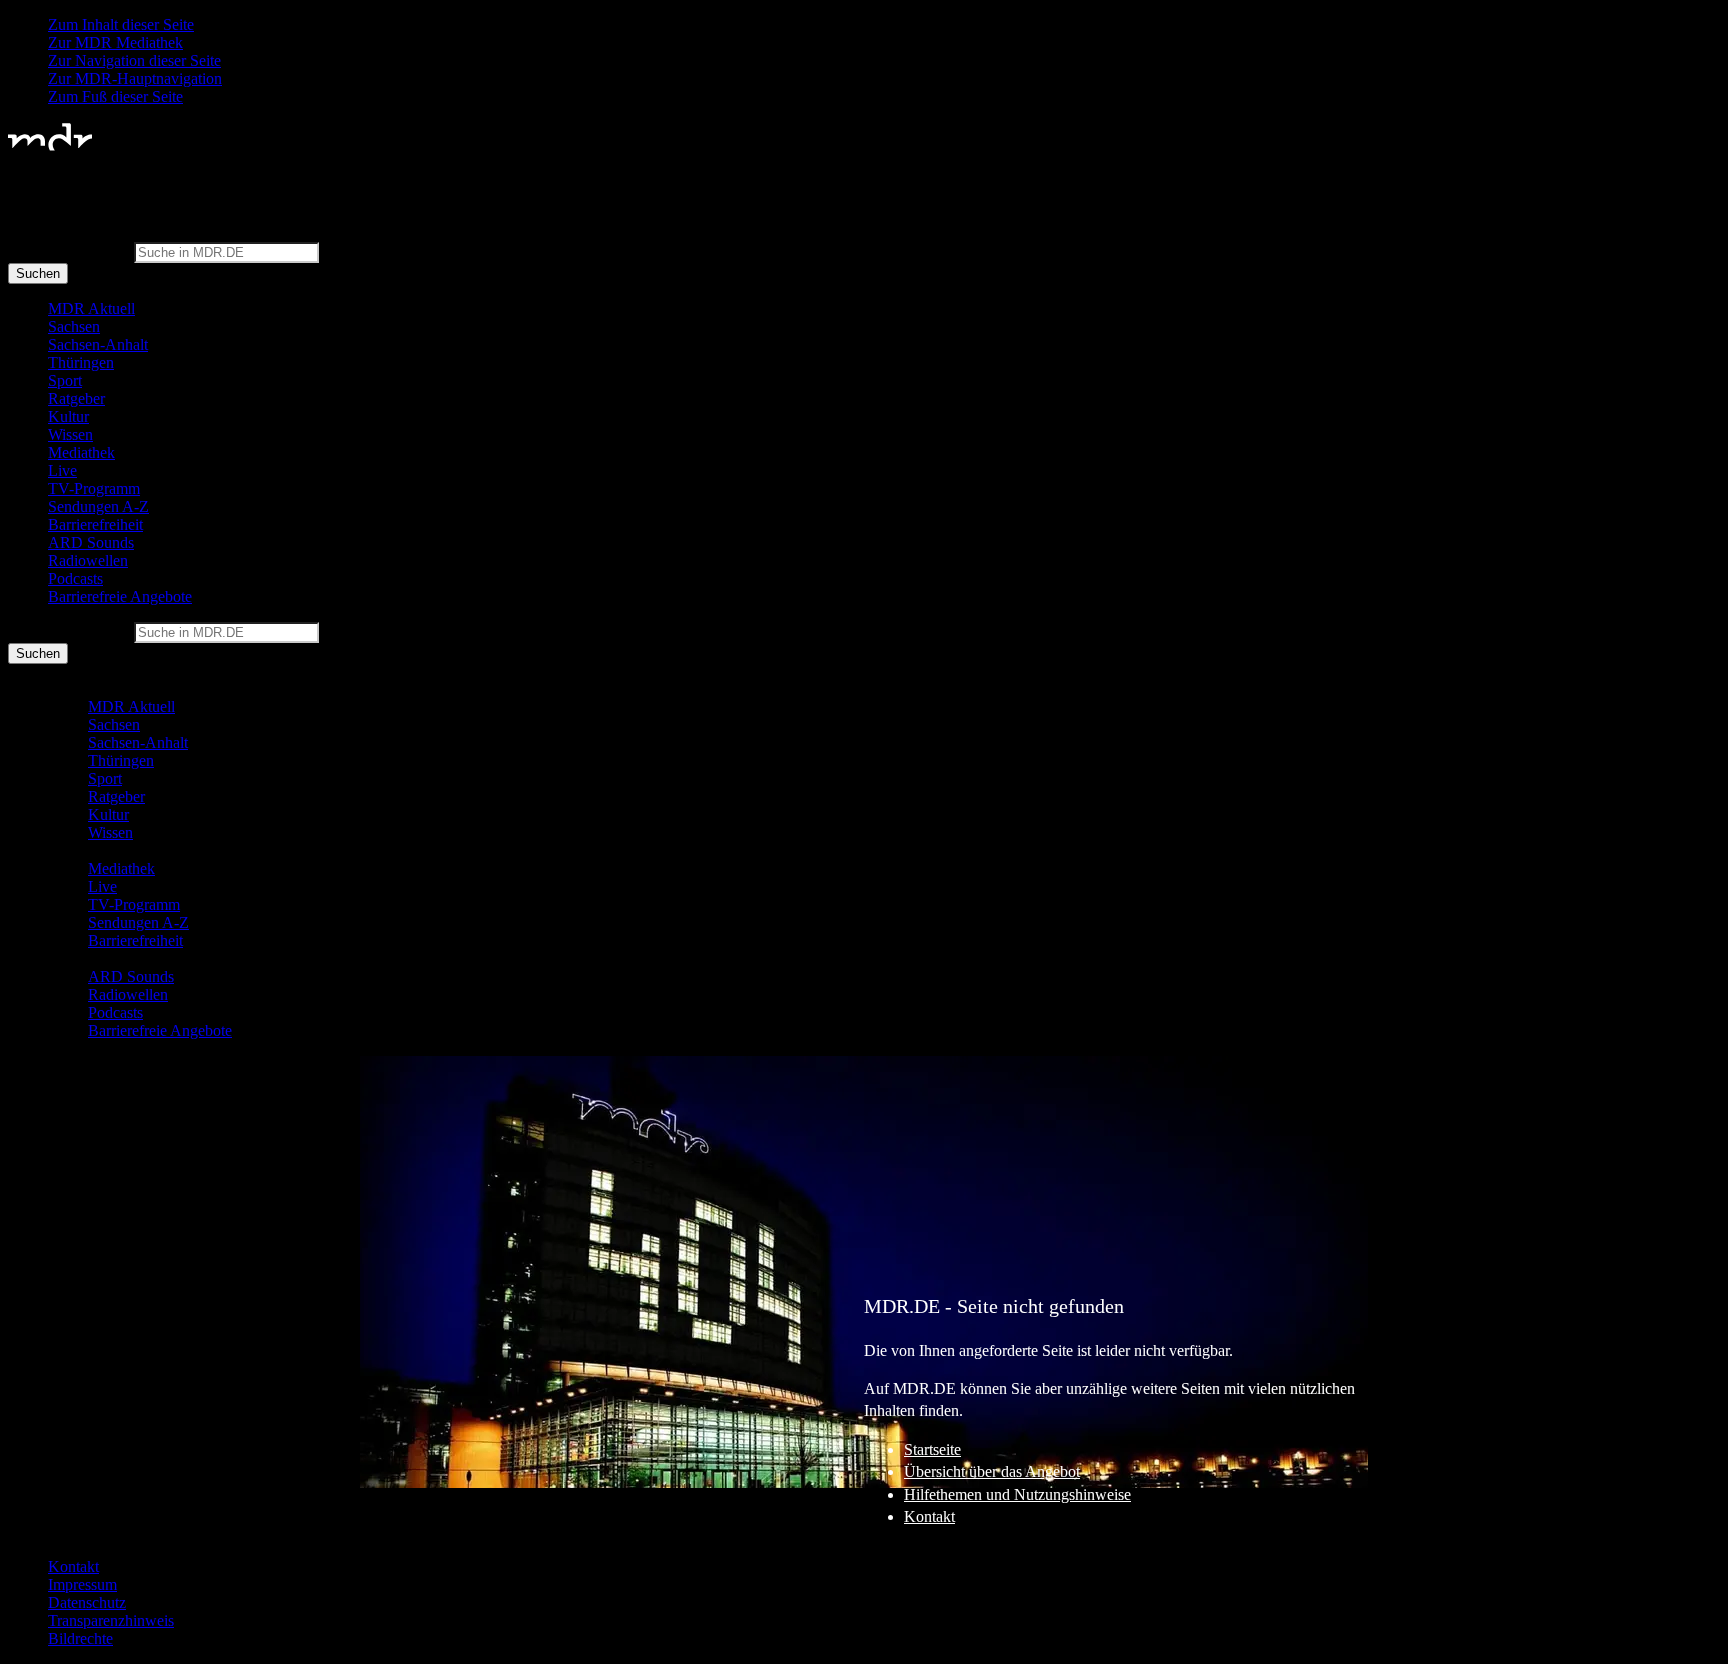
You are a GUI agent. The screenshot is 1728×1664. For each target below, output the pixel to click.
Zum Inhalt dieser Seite (121, 24)
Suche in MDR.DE (69, 251)
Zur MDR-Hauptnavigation (135, 78)
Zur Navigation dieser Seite (134, 60)
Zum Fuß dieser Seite (115, 96)
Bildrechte (80, 1638)
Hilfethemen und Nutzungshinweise (1017, 1494)
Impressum (82, 1584)
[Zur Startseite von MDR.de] (50, 146)
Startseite (932, 1449)
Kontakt (929, 1516)
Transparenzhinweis (111, 1620)
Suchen (38, 273)
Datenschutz (87, 1602)
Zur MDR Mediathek (115, 42)
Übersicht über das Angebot (992, 1471)
